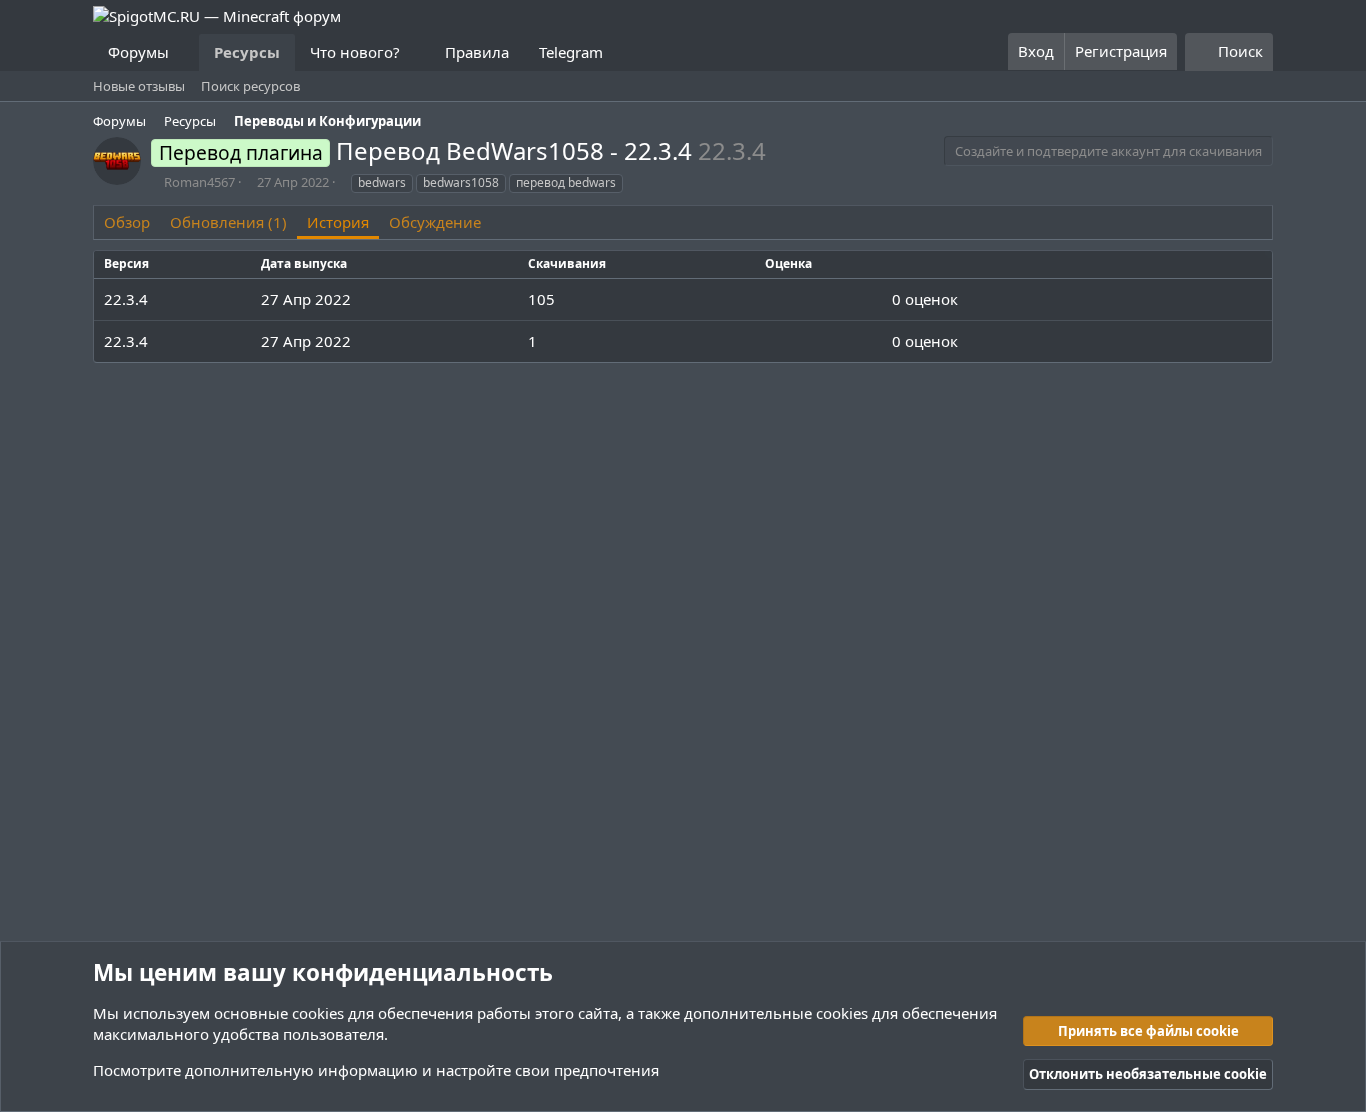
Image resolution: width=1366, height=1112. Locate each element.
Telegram (571, 52)
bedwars (382, 182)
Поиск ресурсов (250, 86)
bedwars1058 (461, 182)
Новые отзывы (139, 86)
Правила (477, 52)
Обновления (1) (228, 222)
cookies (318, 1013)
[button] (185, 52)
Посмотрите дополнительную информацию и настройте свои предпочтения (376, 1070)
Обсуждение (435, 222)
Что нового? (355, 52)
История (338, 222)
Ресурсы (247, 52)
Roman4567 (199, 182)
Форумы (138, 52)
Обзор (127, 222)
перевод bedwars (566, 182)
